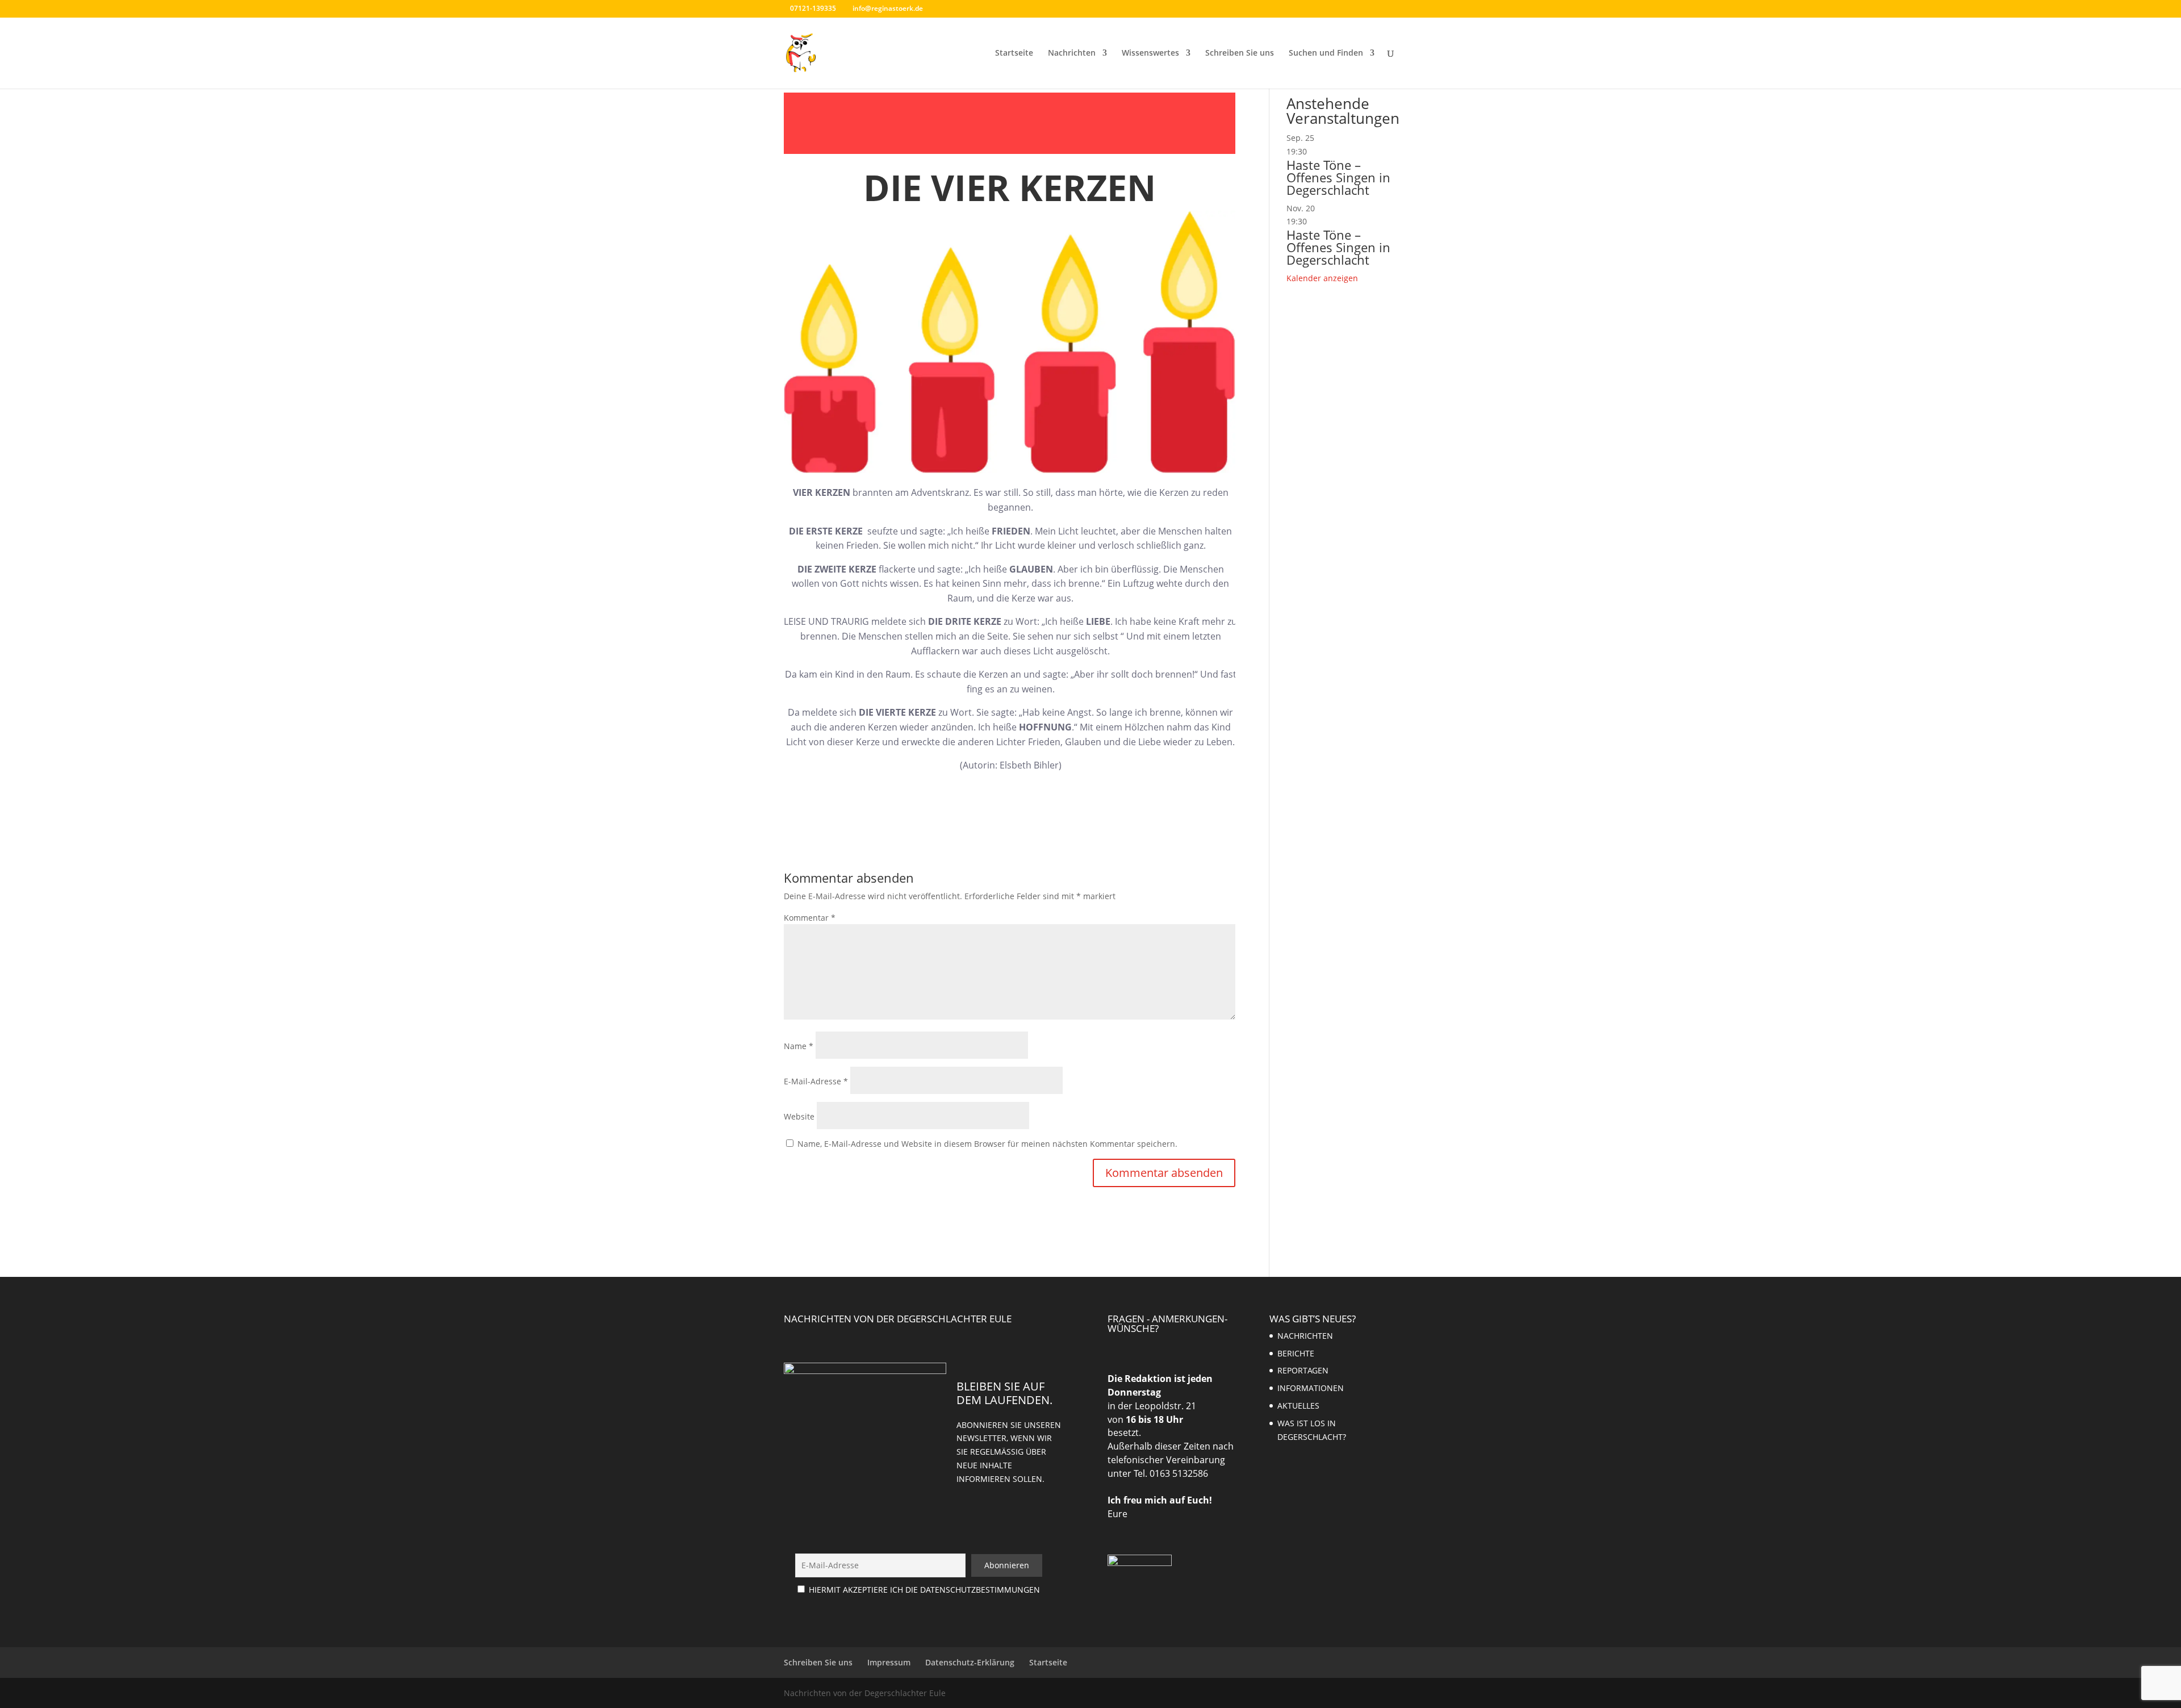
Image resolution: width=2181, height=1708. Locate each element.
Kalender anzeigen (1322, 278)
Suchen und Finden (1326, 53)
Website (799, 1116)
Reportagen (1303, 1370)
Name (799, 1046)
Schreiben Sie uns (1240, 53)
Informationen (1311, 1388)
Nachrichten (1072, 53)
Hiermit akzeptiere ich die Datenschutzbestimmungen (924, 1590)
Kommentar (810, 918)
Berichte (1296, 1353)
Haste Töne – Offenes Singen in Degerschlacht (1338, 177)
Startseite (1014, 53)
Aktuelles (1298, 1406)
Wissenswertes (1150, 53)
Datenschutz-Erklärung (970, 1662)
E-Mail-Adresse (816, 1081)
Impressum (889, 1662)
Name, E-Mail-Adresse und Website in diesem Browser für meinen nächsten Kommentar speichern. (987, 1144)
